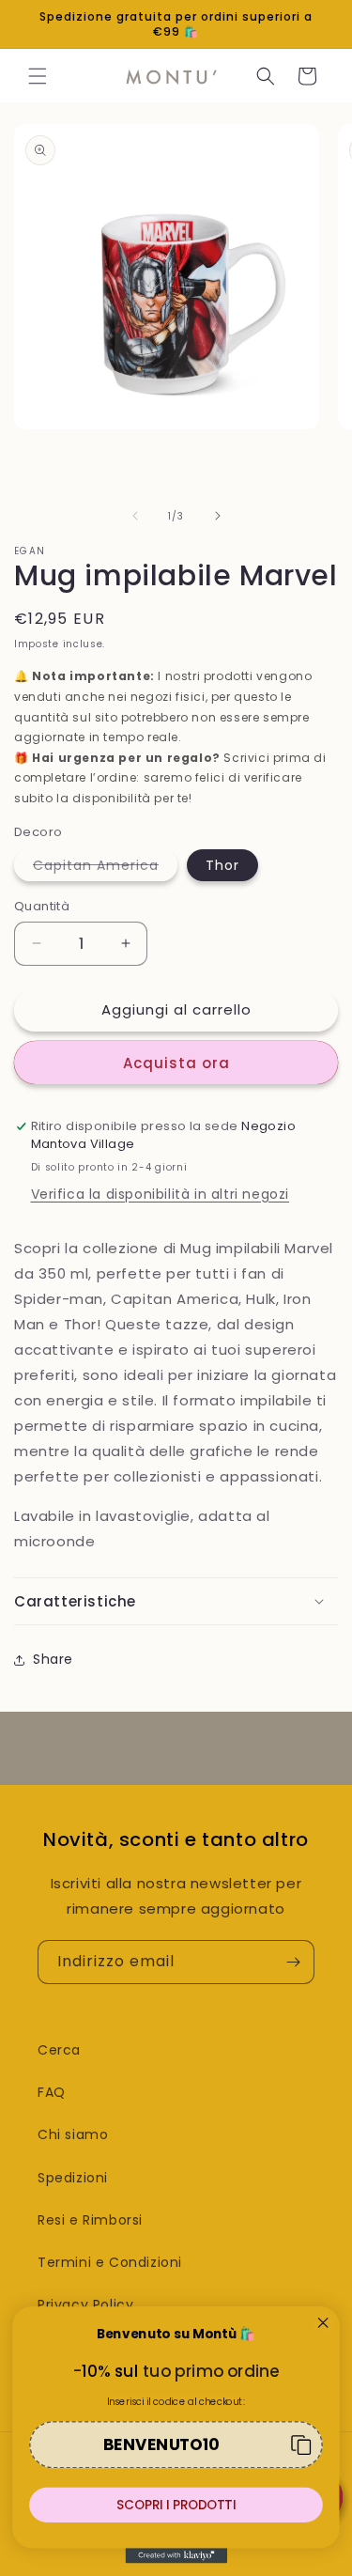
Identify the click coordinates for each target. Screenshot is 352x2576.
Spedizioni (73, 2178)
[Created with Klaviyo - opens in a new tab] (176, 2555)
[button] (38, 76)
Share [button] (53, 1659)
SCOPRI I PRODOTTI (176, 2505)
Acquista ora (176, 1063)
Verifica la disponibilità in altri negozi (161, 1194)
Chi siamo (73, 2134)
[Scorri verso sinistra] (135, 516)
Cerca (59, 2050)
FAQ (52, 2092)
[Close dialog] (323, 2323)
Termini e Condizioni (110, 2262)
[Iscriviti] (293, 1962)
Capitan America (105, 868)
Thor (222, 865)
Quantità (42, 906)
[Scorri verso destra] (218, 516)
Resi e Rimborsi (90, 2220)
